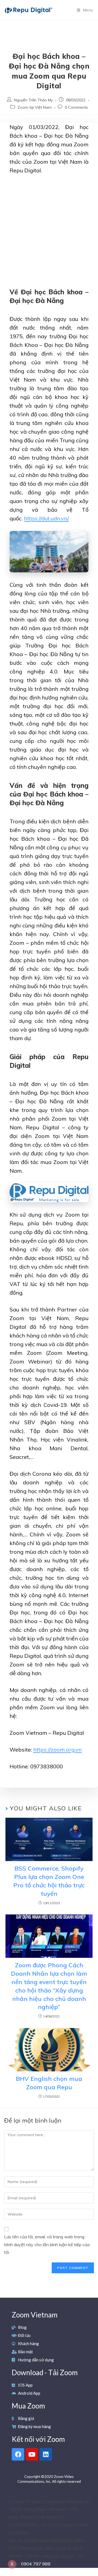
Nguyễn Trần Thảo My (33, 100)
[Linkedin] (46, 2454)
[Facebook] (18, 2454)
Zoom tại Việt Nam (35, 107)
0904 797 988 (36, 2564)
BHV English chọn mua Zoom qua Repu (49, 2083)
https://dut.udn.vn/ (46, 518)
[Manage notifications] (12, 2564)
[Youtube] (32, 2454)
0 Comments (76, 107)
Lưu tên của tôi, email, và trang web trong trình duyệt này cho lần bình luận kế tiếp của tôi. (47, 2245)
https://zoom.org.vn (57, 1750)
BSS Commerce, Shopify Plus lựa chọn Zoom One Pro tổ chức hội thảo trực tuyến (49, 1881)
